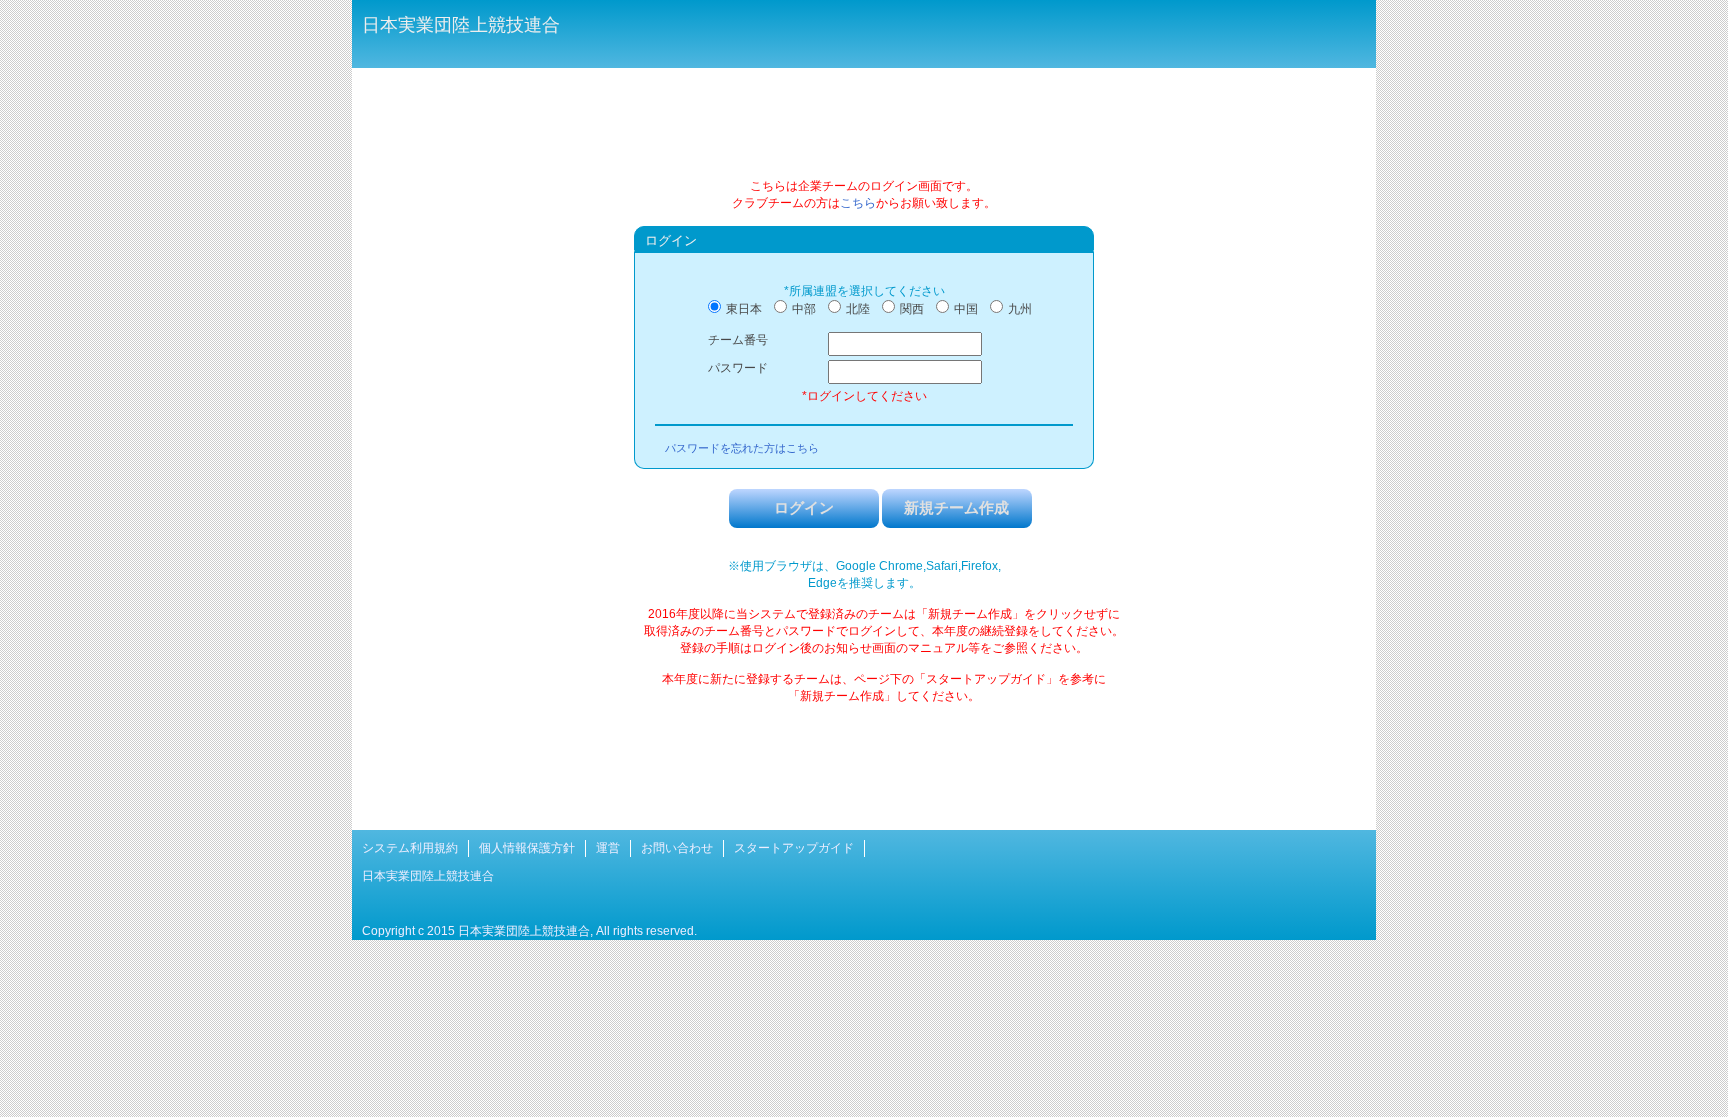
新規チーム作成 (956, 507)
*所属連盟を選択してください (864, 291)
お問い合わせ (677, 848)
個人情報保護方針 (527, 848)
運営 (608, 848)
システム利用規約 (410, 848)
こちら (858, 203)
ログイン (804, 507)
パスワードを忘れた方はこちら (742, 448)
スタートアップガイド (794, 848)
